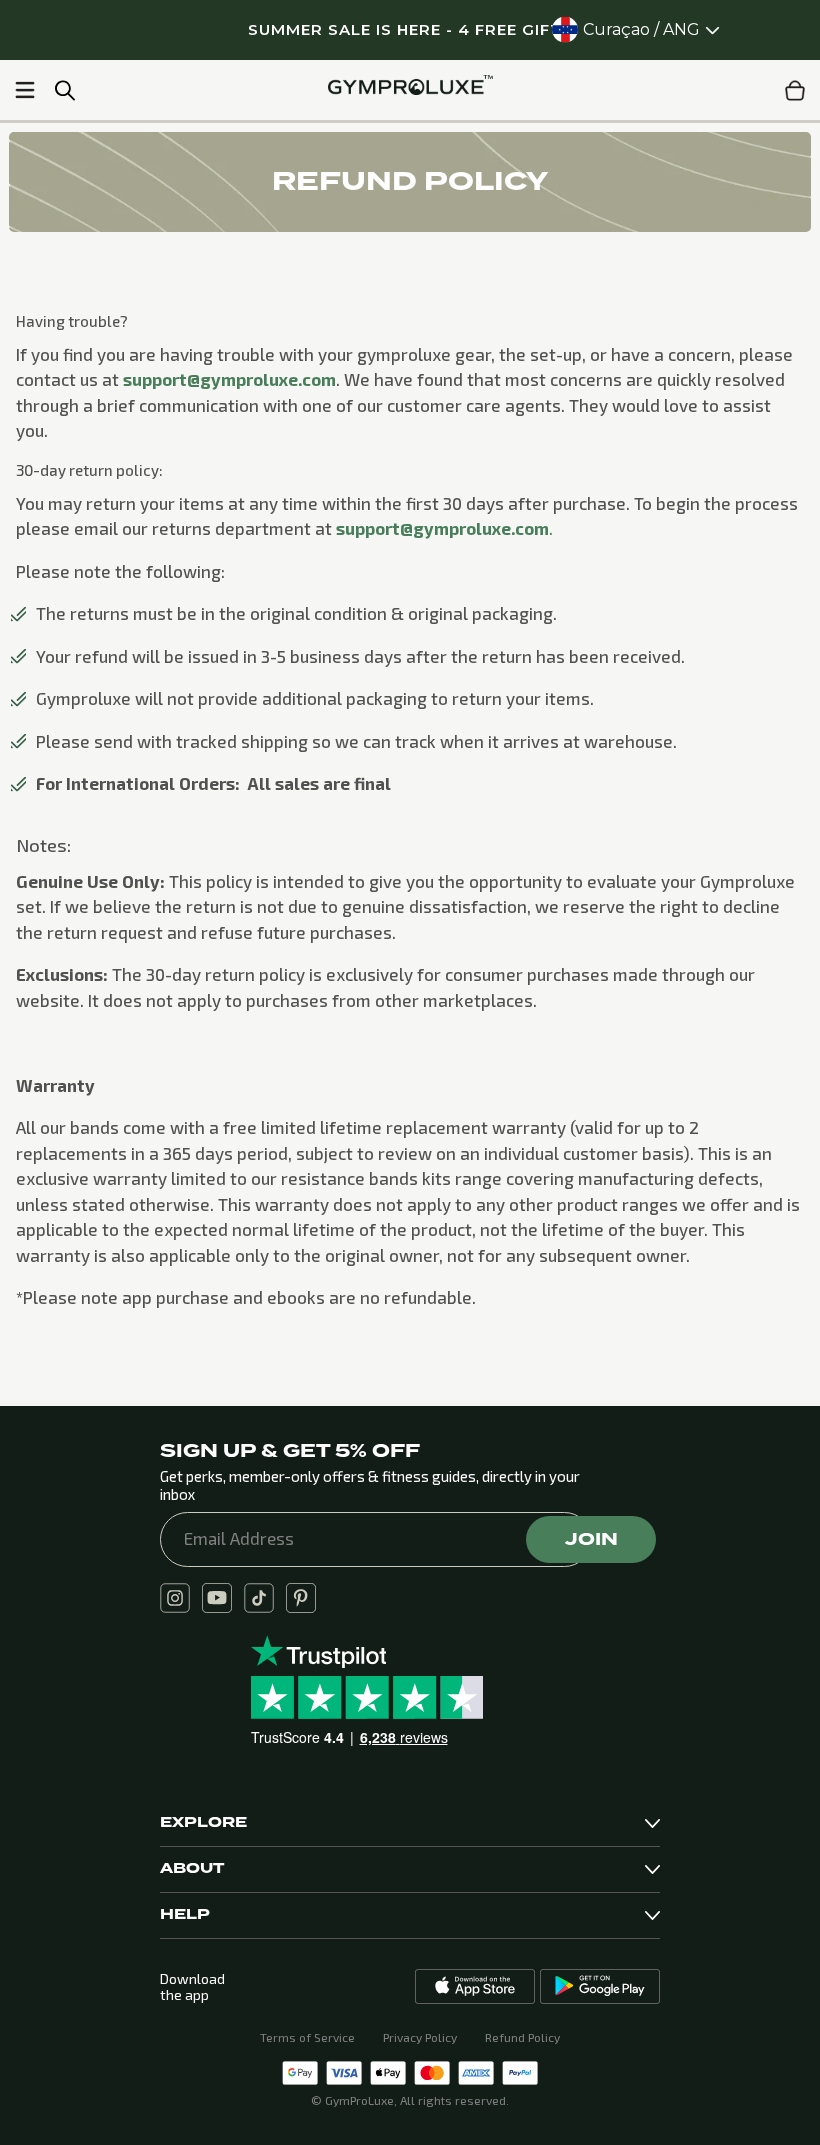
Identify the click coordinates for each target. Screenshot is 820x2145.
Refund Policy (522, 2037)
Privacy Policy (420, 2037)
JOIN (591, 1539)
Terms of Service (307, 2037)
